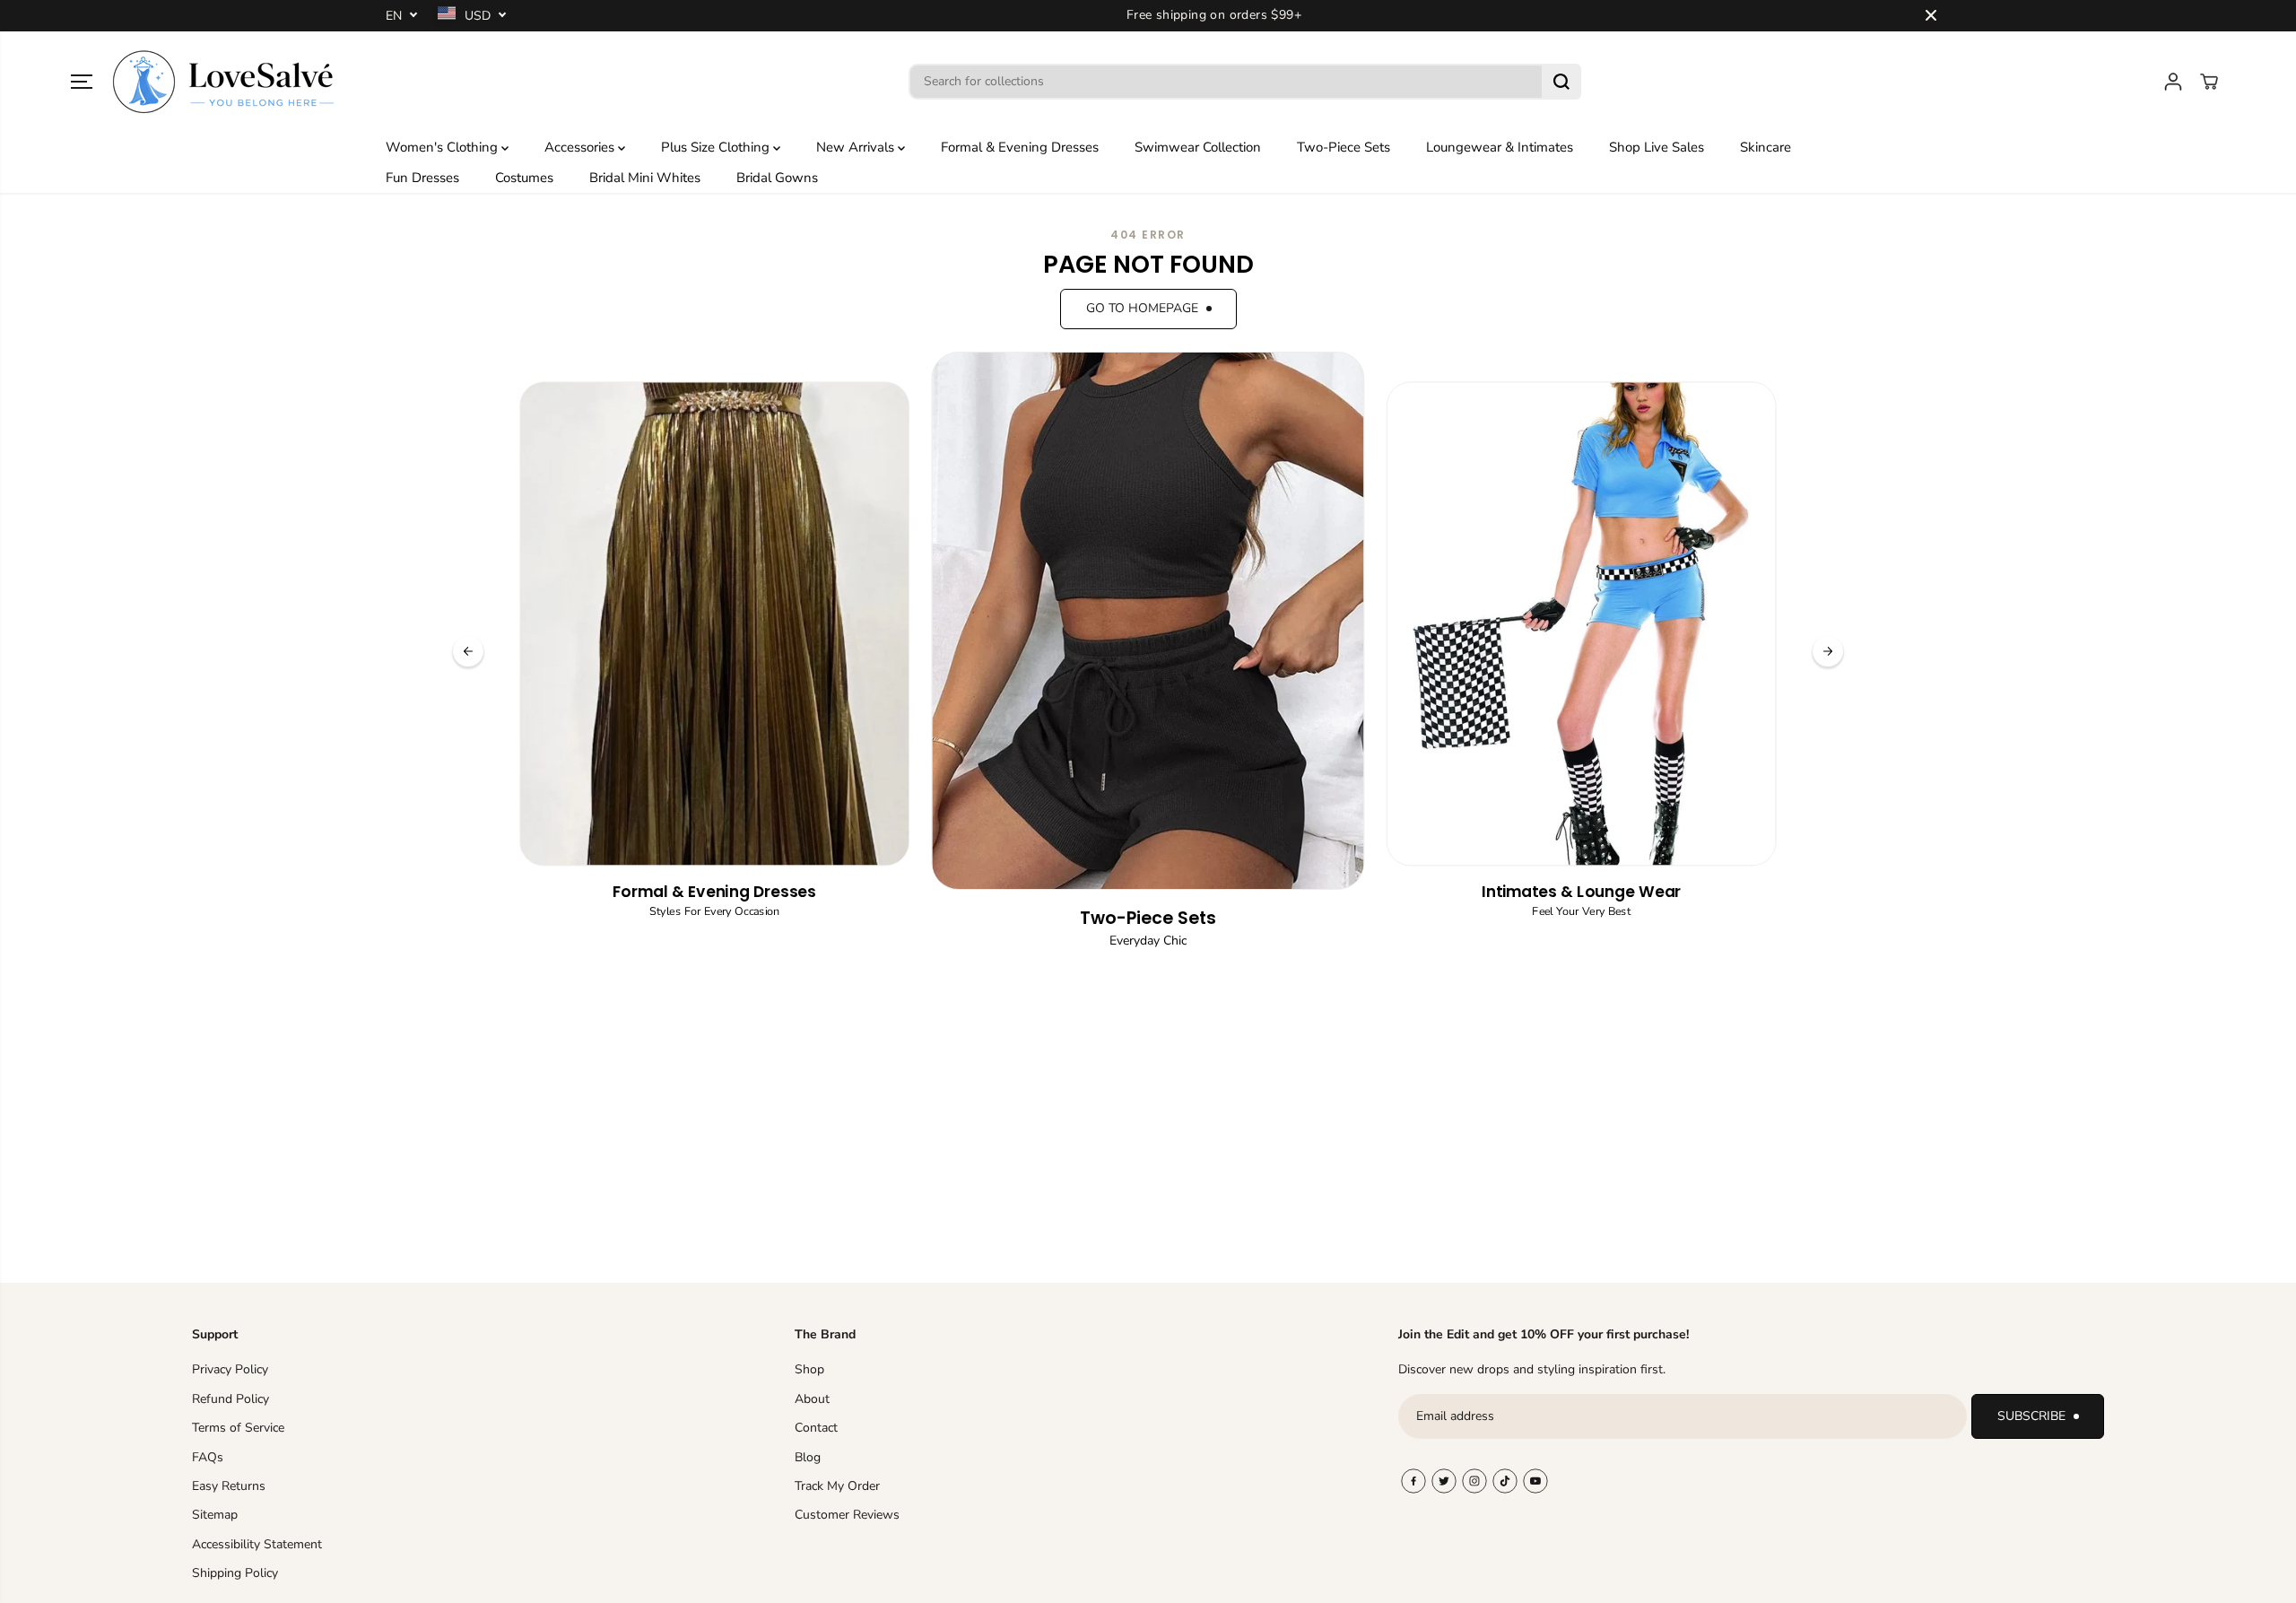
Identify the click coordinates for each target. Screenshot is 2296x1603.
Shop (809, 1369)
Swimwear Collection (1198, 147)
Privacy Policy (230, 1369)
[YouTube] (1535, 1481)
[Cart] (2209, 82)
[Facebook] (1413, 1481)
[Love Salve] (223, 82)
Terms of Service (238, 1428)
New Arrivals (857, 147)
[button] (82, 82)
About (812, 1399)
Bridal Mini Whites (645, 178)
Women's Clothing (444, 147)
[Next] (1828, 651)
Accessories (581, 147)
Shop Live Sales (1657, 147)
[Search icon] (1561, 82)
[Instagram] (1474, 1481)
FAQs (208, 1457)
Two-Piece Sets (1344, 147)
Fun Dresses (422, 178)
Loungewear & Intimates (1500, 147)
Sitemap (215, 1515)
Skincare (1765, 147)
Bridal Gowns (777, 178)
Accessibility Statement (257, 1544)
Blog (808, 1457)
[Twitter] (1444, 1481)
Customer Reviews (847, 1515)
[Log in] (2173, 82)
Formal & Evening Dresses (1020, 147)
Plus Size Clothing (717, 147)
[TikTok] (1505, 1481)
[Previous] (468, 651)
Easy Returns (229, 1486)
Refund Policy (230, 1399)
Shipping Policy (235, 1573)
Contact (816, 1428)
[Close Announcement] (1931, 15)
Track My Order (837, 1486)
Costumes (524, 178)
